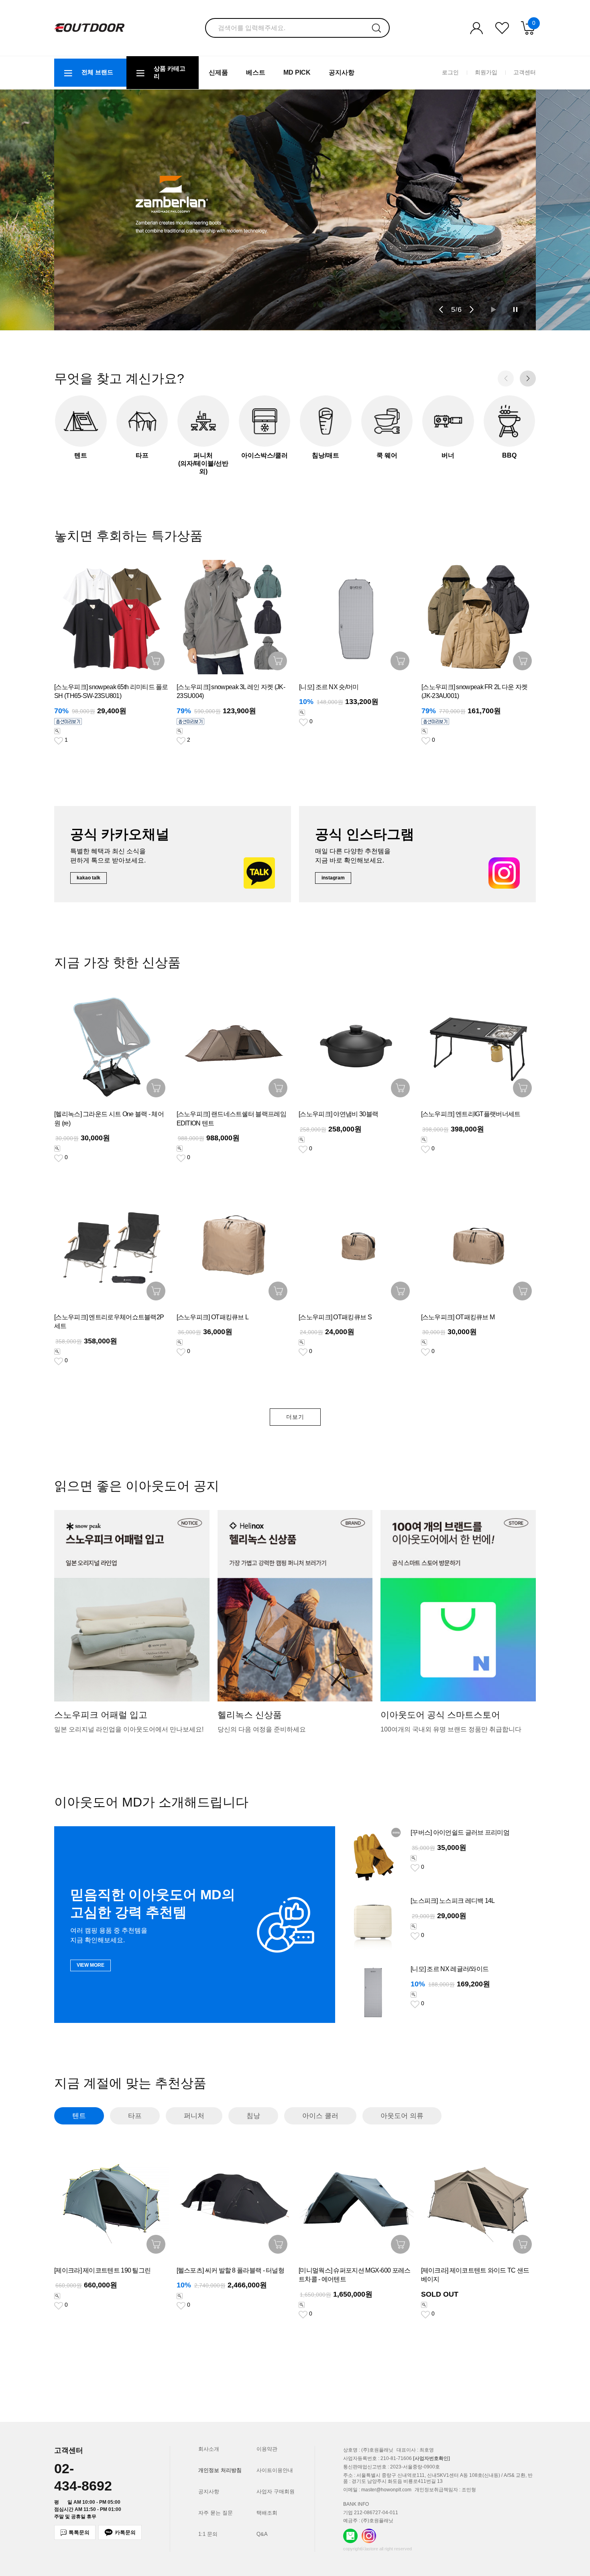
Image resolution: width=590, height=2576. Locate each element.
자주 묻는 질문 (216, 2513)
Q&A (262, 2534)
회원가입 (486, 72)
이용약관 (267, 2449)
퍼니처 (194, 2116)
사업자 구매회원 (276, 2492)
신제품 (218, 72)
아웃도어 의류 (402, 2116)
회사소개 (209, 2449)
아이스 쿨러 (320, 2116)
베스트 (256, 72)
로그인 (450, 72)
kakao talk (88, 878)
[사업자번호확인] (431, 2458)
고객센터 (525, 72)
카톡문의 (125, 2532)
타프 (135, 2116)
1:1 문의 (208, 2534)
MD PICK (297, 72)
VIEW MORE (91, 1965)
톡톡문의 (79, 2532)
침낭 (253, 2116)
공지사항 (342, 72)
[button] (441, 309)
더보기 (295, 1417)
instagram (333, 878)
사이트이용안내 (275, 2470)
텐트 (79, 2116)
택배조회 (267, 2513)
